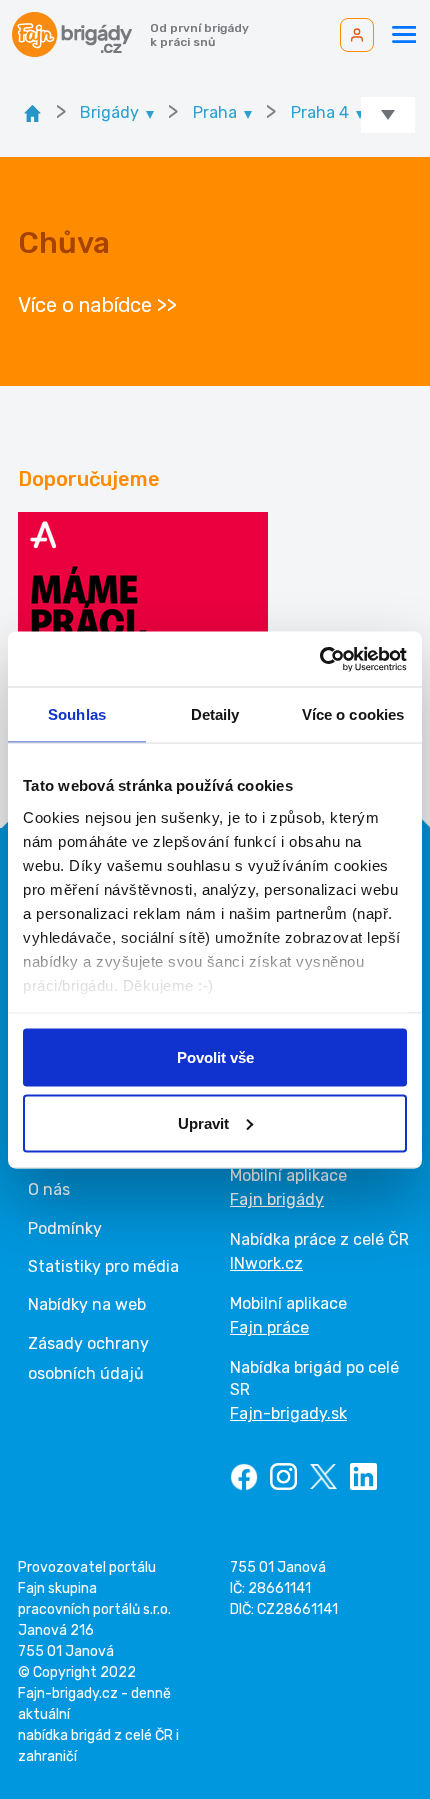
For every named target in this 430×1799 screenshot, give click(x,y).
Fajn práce (269, 1327)
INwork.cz (266, 1263)
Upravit (203, 1122)
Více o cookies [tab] (353, 714)
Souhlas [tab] (77, 714)
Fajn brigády (277, 1199)
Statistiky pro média (103, 1266)
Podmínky (65, 1228)
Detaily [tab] (215, 714)
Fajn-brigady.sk (288, 1413)
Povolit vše (215, 1057)
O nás (49, 1189)
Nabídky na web (87, 1304)
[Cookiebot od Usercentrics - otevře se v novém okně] (319, 659)
